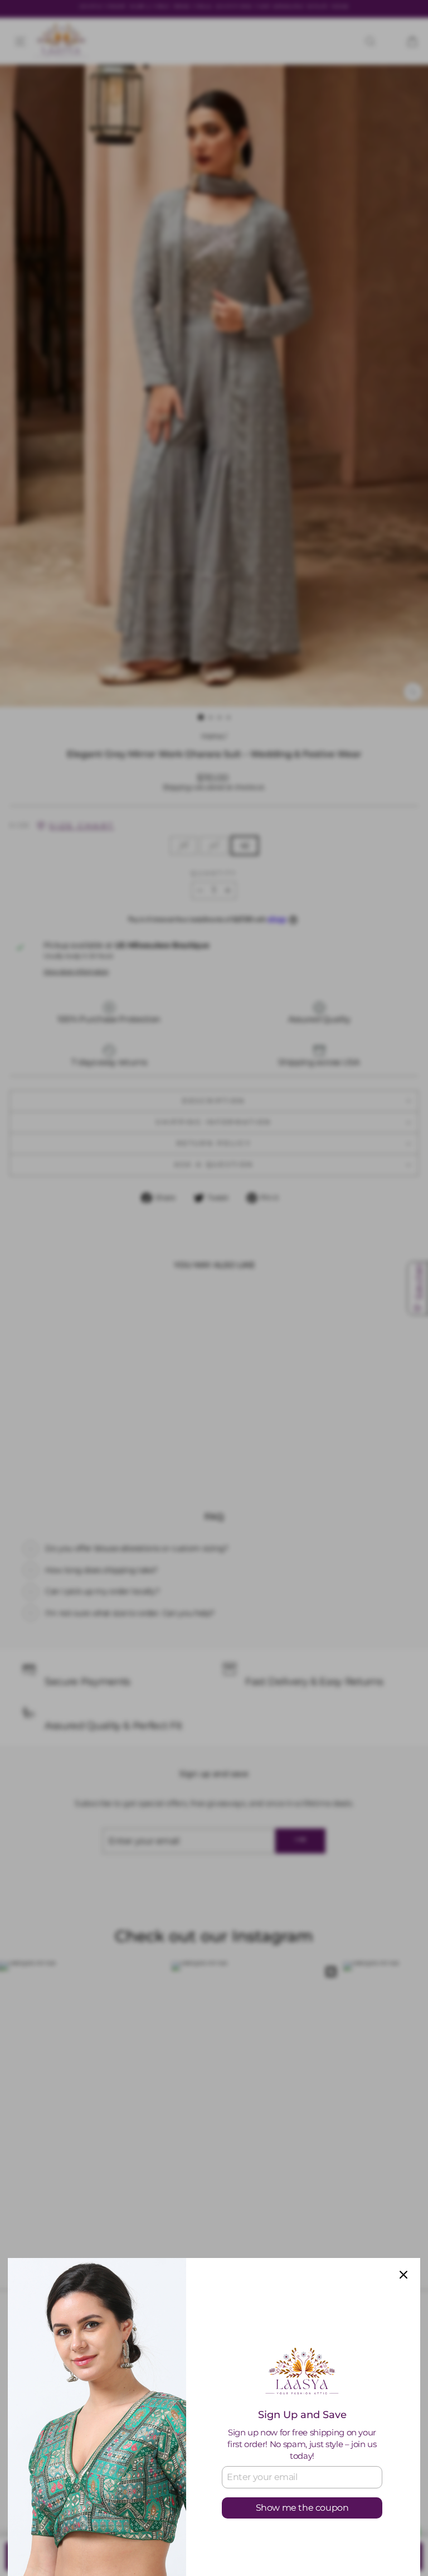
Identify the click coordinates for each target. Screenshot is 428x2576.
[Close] (403, 2275)
